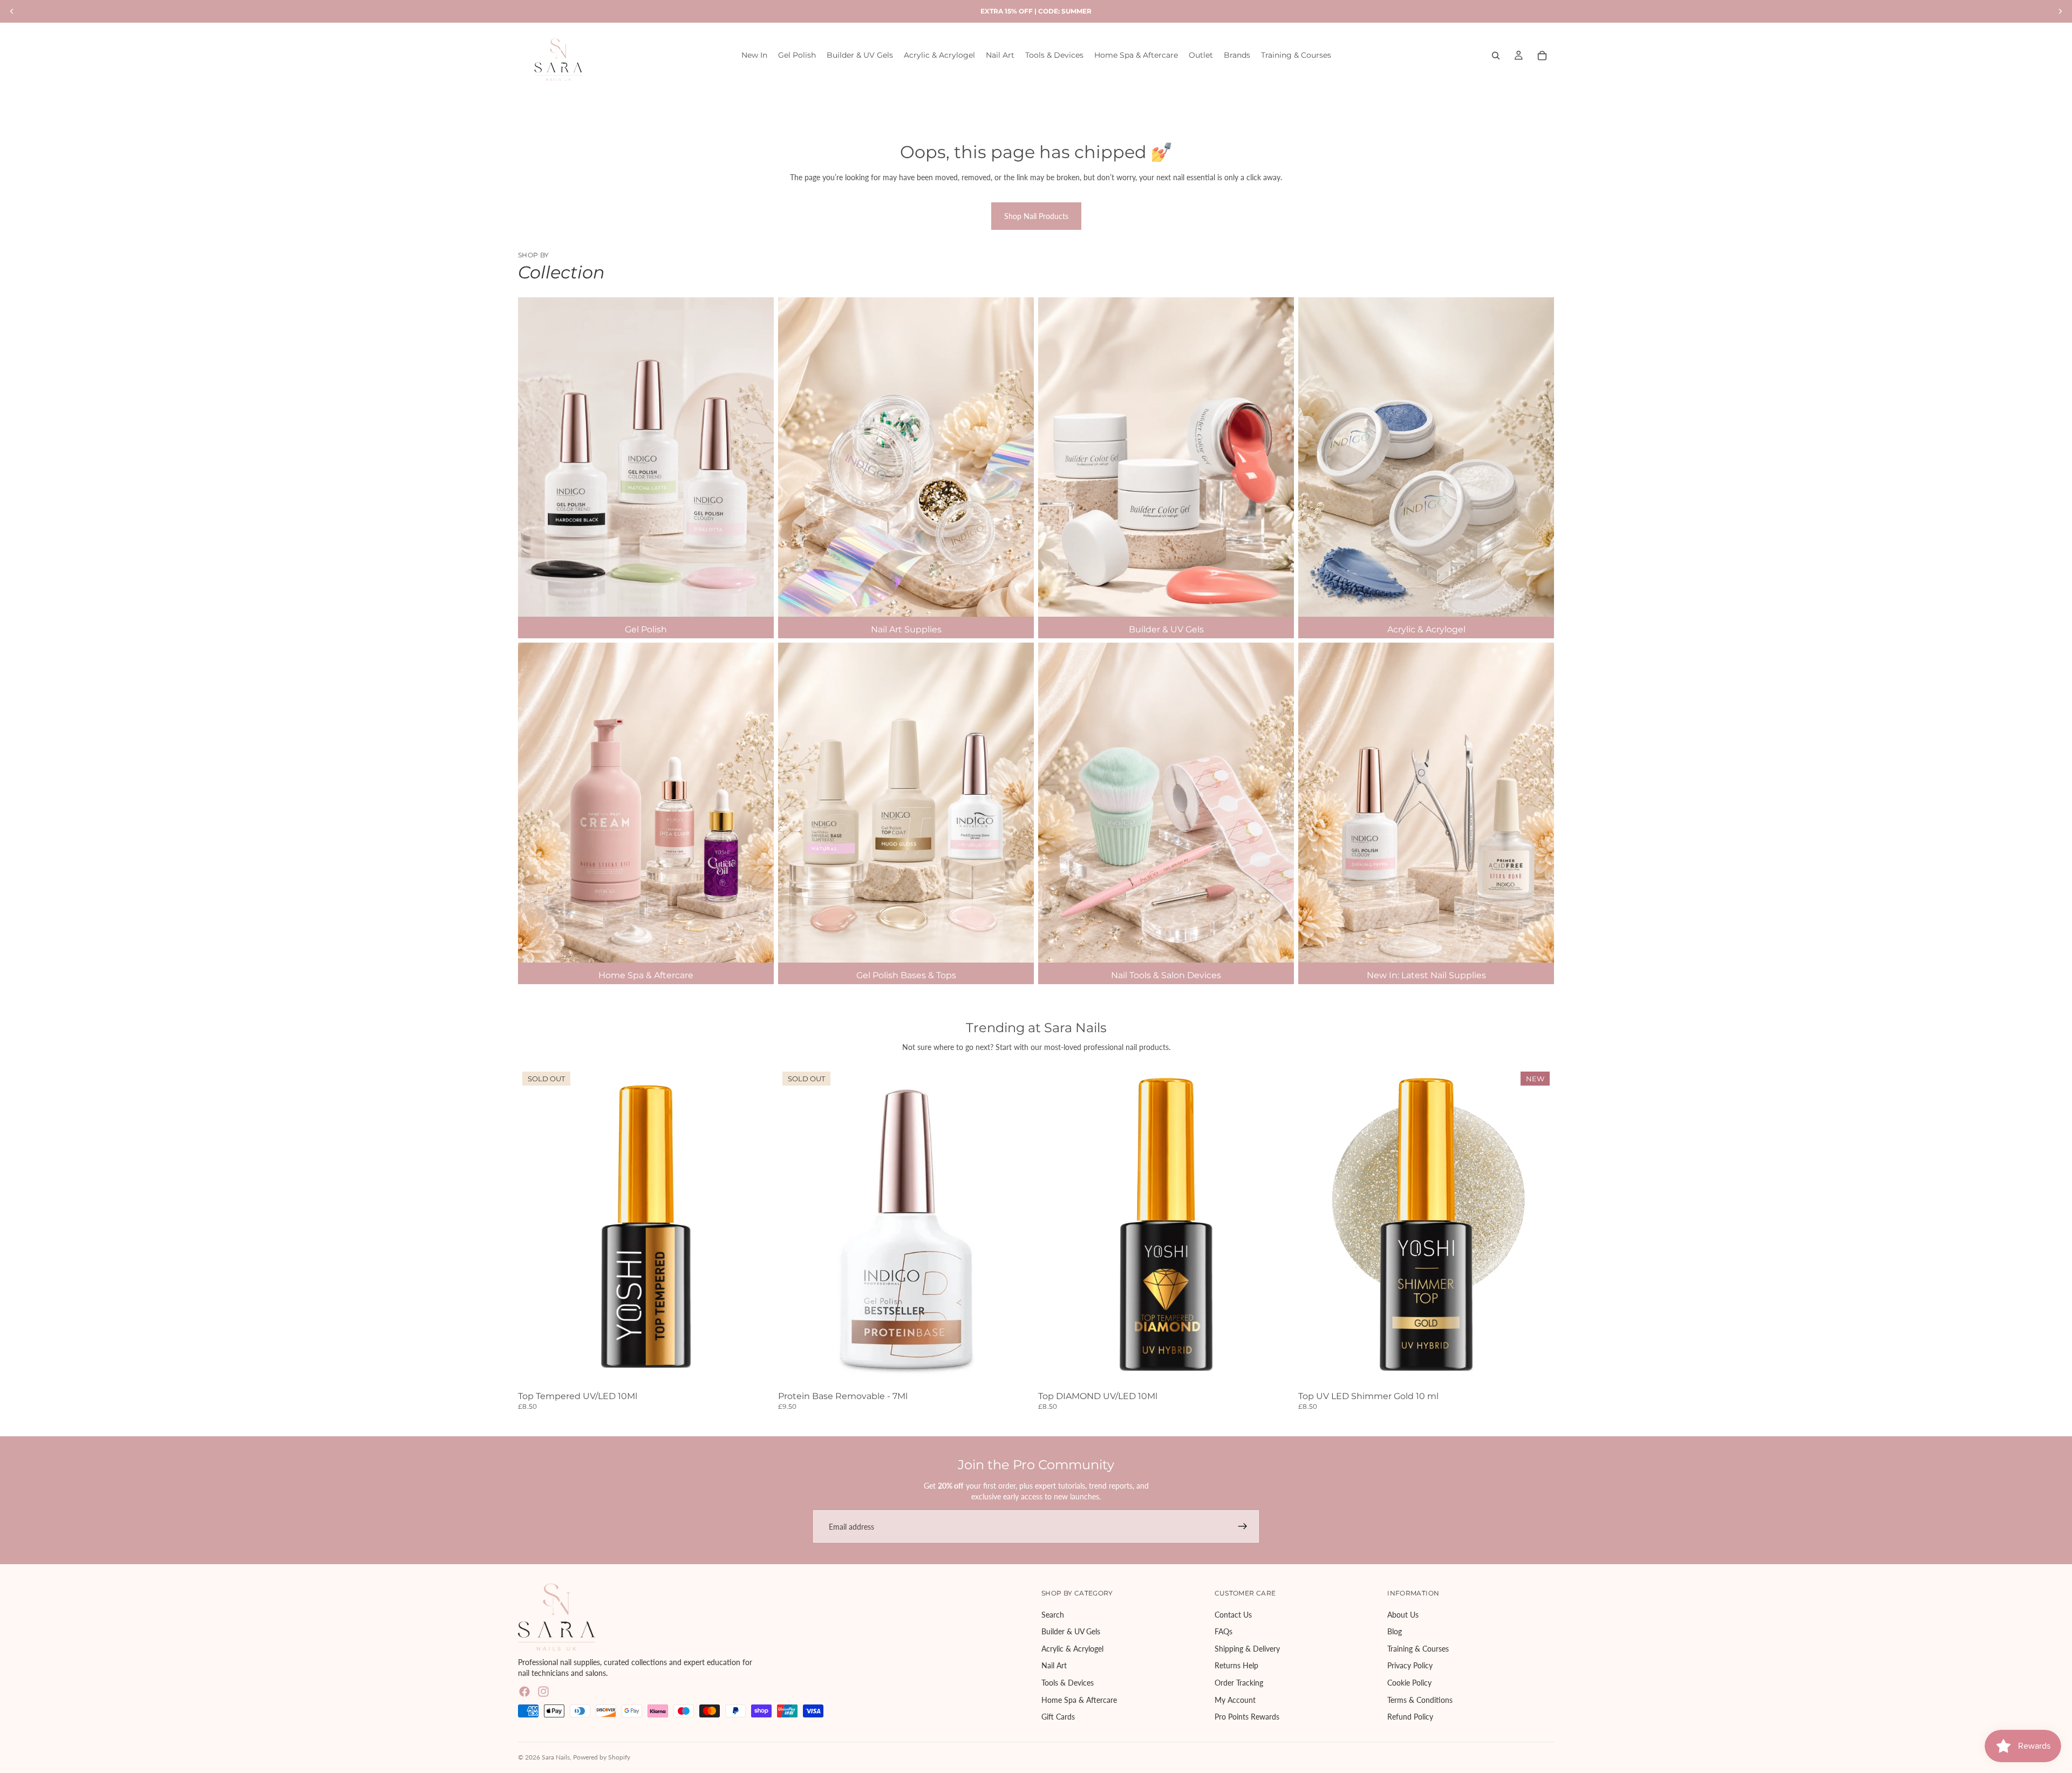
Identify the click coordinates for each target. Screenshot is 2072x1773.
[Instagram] (543, 1692)
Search (1053, 1615)
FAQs (1224, 1632)
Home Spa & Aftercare (1079, 1700)
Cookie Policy (1409, 1683)
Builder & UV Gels (1071, 1632)
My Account (1235, 1700)
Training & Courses (1418, 1649)
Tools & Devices (1068, 1683)
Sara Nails (556, 1757)
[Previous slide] (794, 1228)
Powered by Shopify (602, 1757)
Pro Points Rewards (1247, 1717)
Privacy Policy (1410, 1666)
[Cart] (1542, 56)
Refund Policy (1410, 1717)
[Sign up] (1243, 1526)
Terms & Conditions (1420, 1700)
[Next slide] (1018, 1228)
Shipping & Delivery (1247, 1649)
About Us (1403, 1615)
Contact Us (1233, 1615)
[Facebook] (524, 1692)
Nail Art (1054, 1666)
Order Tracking (1239, 1683)
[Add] (1277, 1370)
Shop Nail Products (1036, 216)
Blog (1395, 1632)
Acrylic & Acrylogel (1072, 1649)
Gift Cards (1058, 1717)
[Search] (1496, 56)
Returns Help (1236, 1666)
